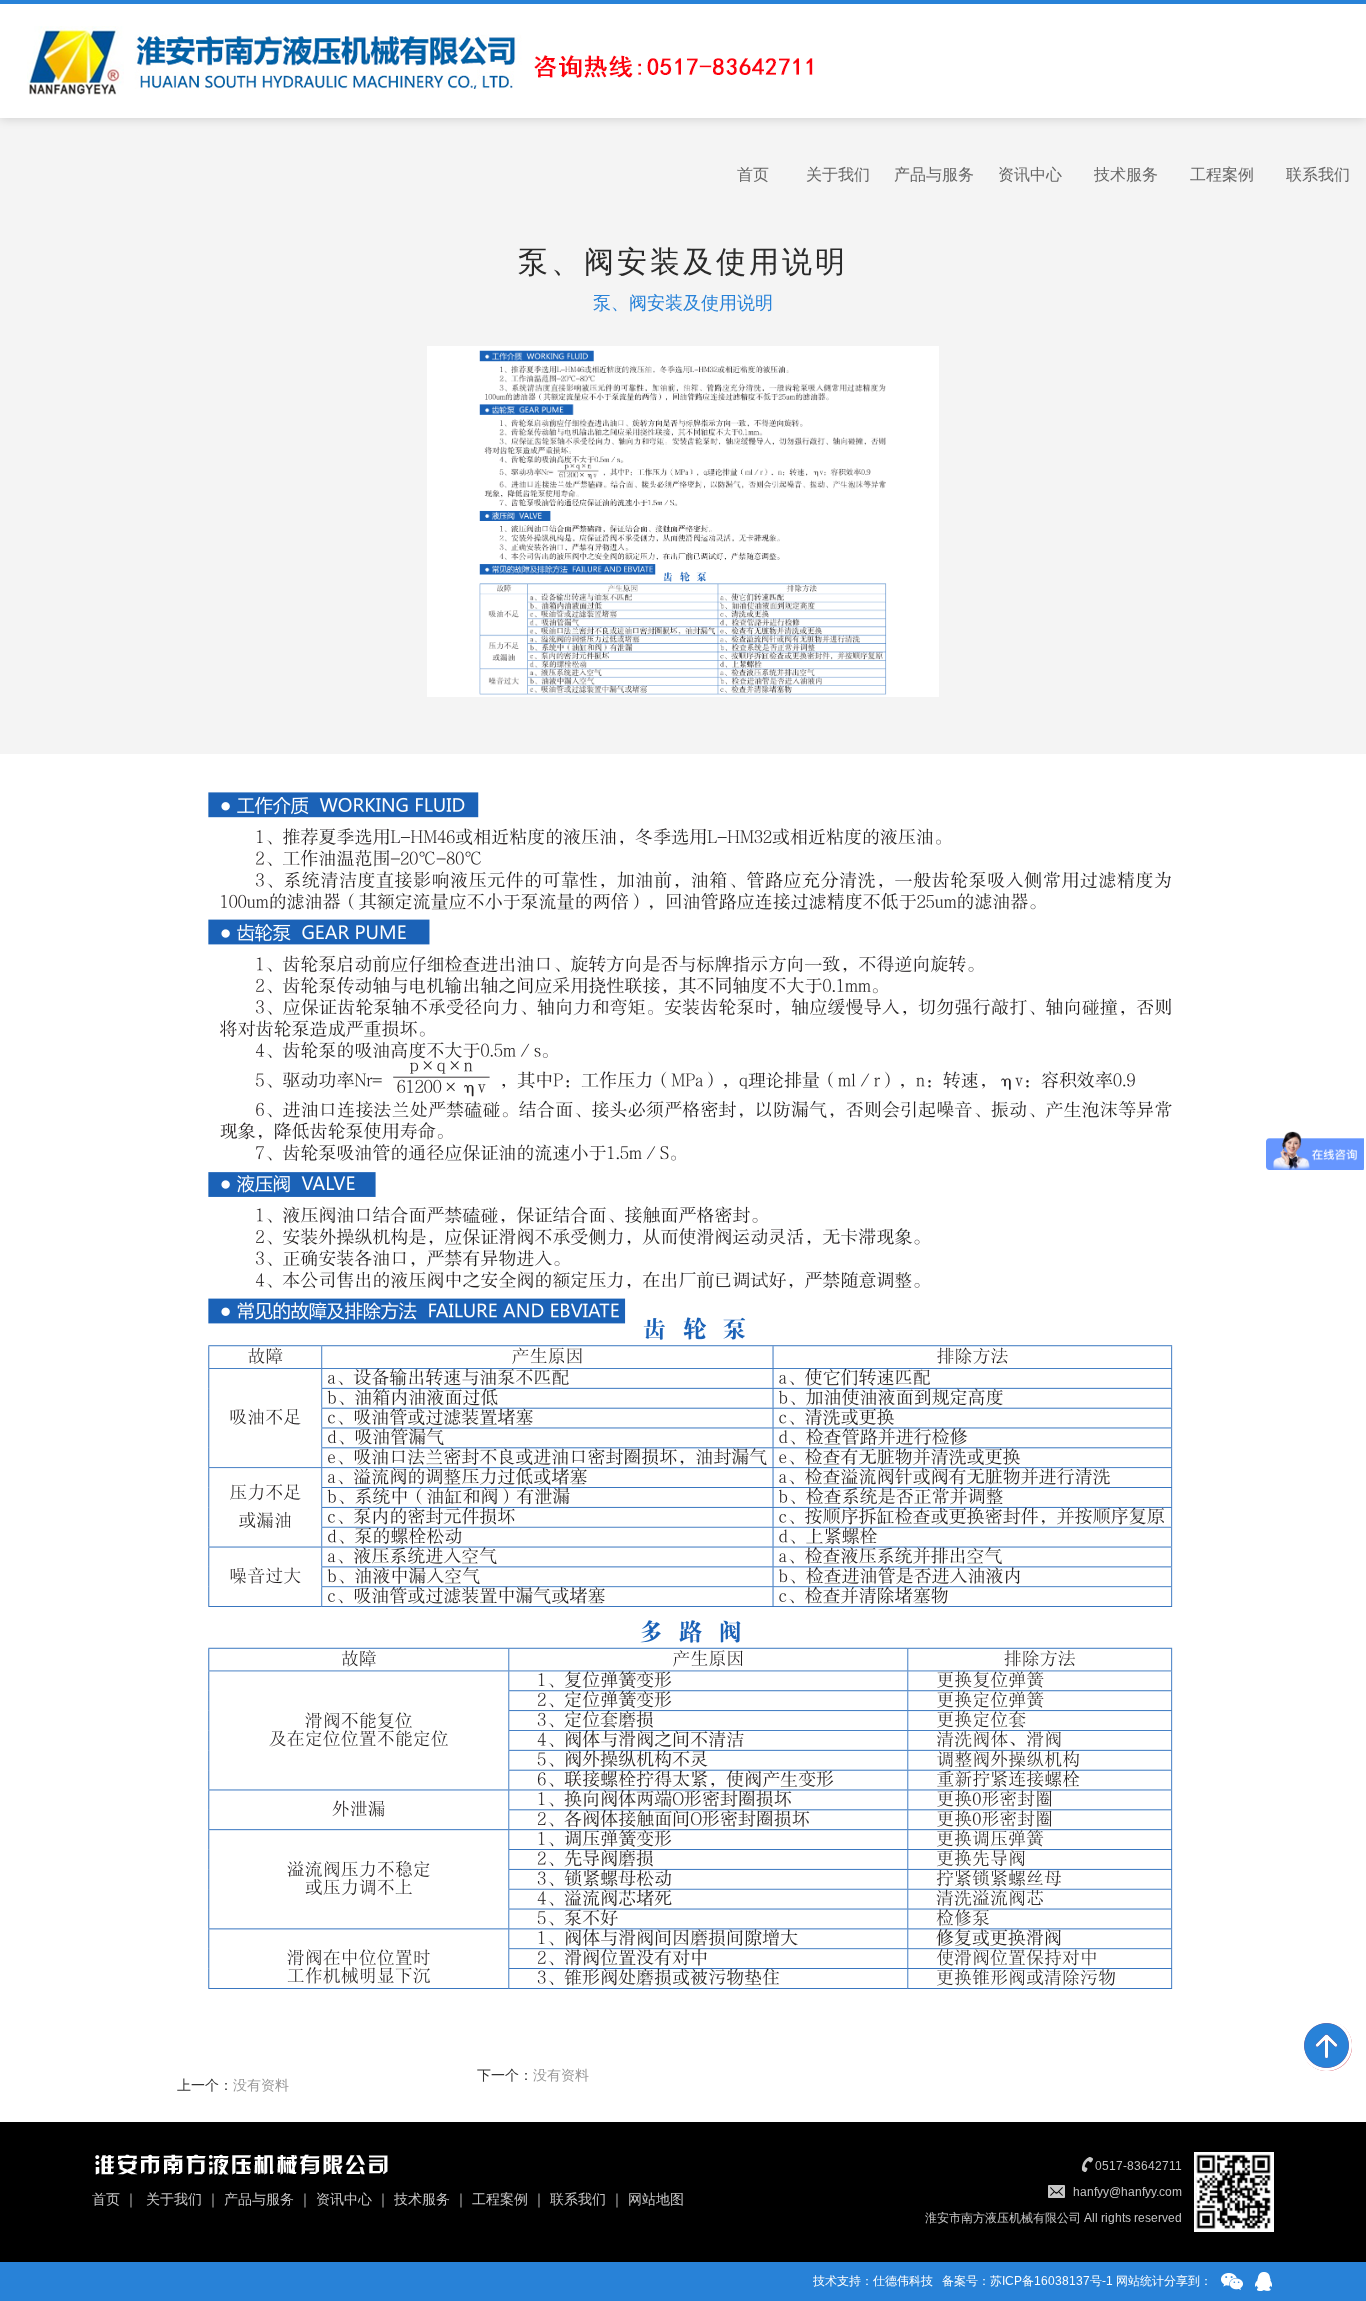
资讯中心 (1030, 174)
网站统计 (1140, 2281)
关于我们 (838, 174)
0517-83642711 (1138, 2166)
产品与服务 (934, 174)
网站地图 (656, 2199)
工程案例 (1222, 174)
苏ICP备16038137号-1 (1051, 2281)
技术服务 (1126, 174)
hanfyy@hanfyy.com (1127, 2192)
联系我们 (1318, 174)
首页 (753, 174)
